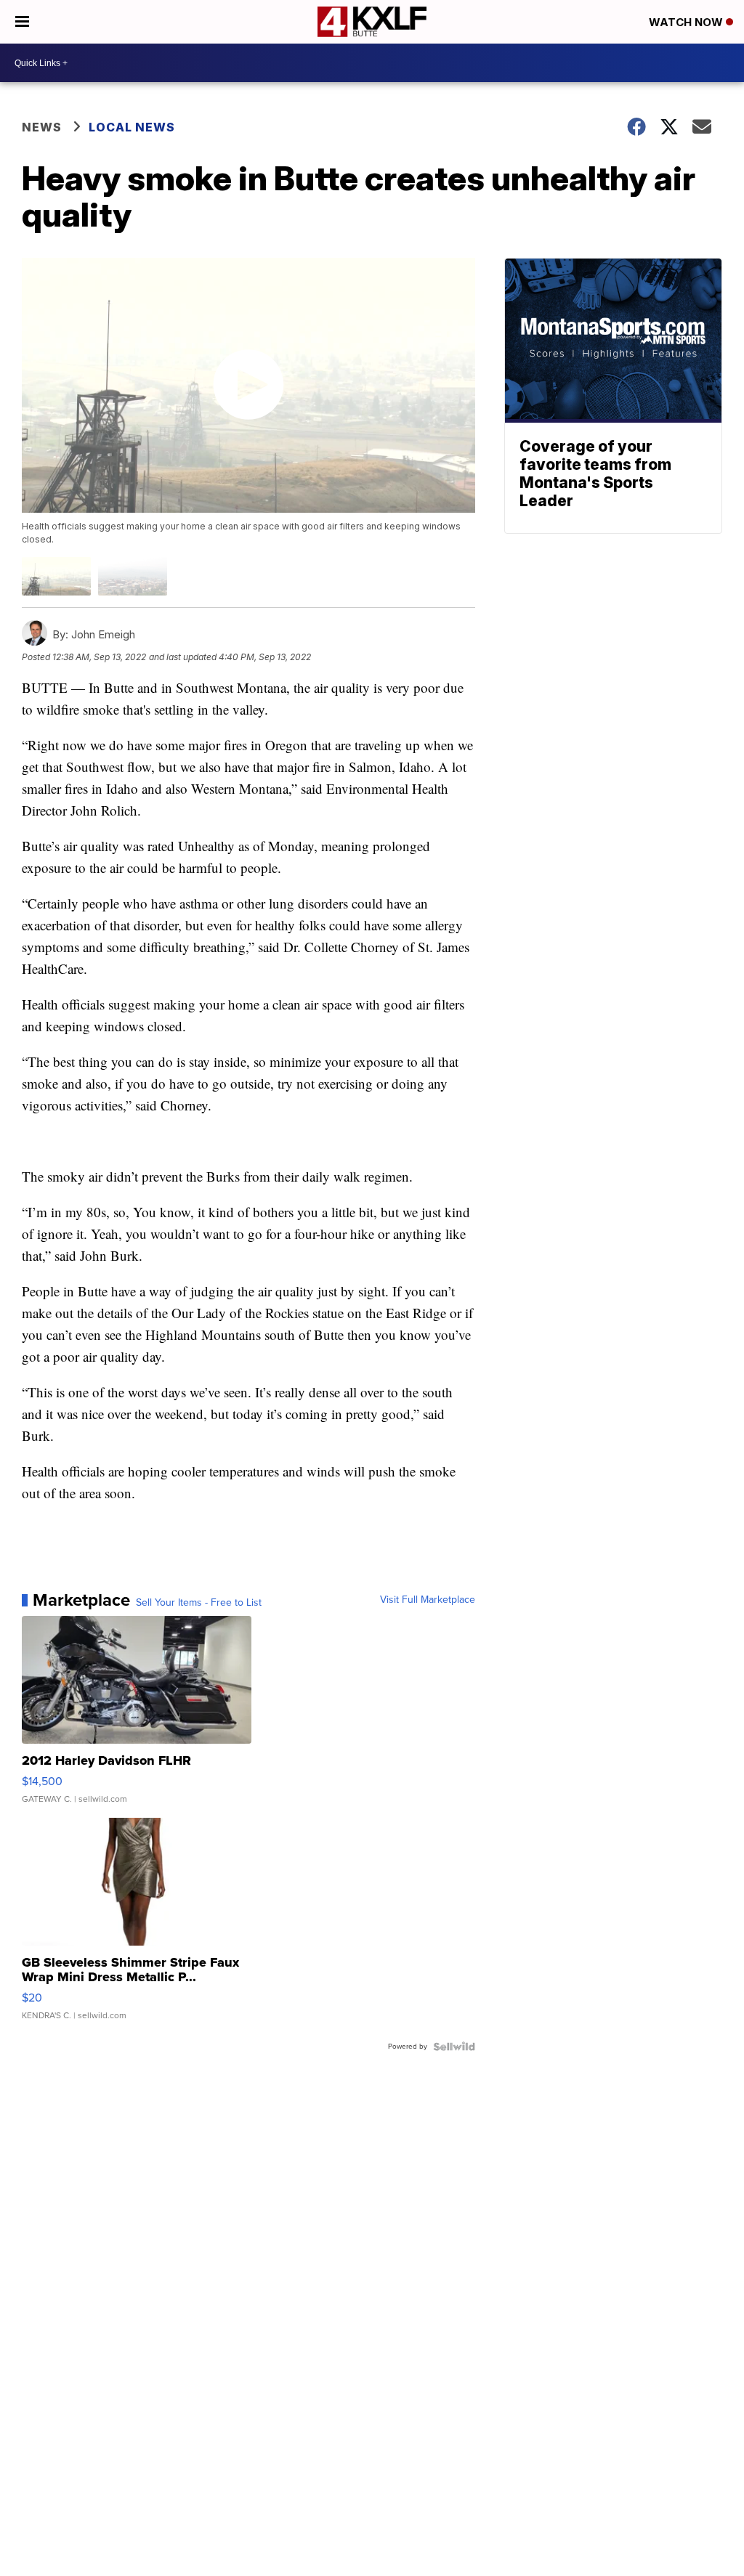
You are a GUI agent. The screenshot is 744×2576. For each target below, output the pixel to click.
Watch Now (687, 22)
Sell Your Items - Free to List (199, 1603)
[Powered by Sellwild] (454, 2047)
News (42, 127)
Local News (132, 127)
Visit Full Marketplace (428, 1600)
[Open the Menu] (22, 22)
